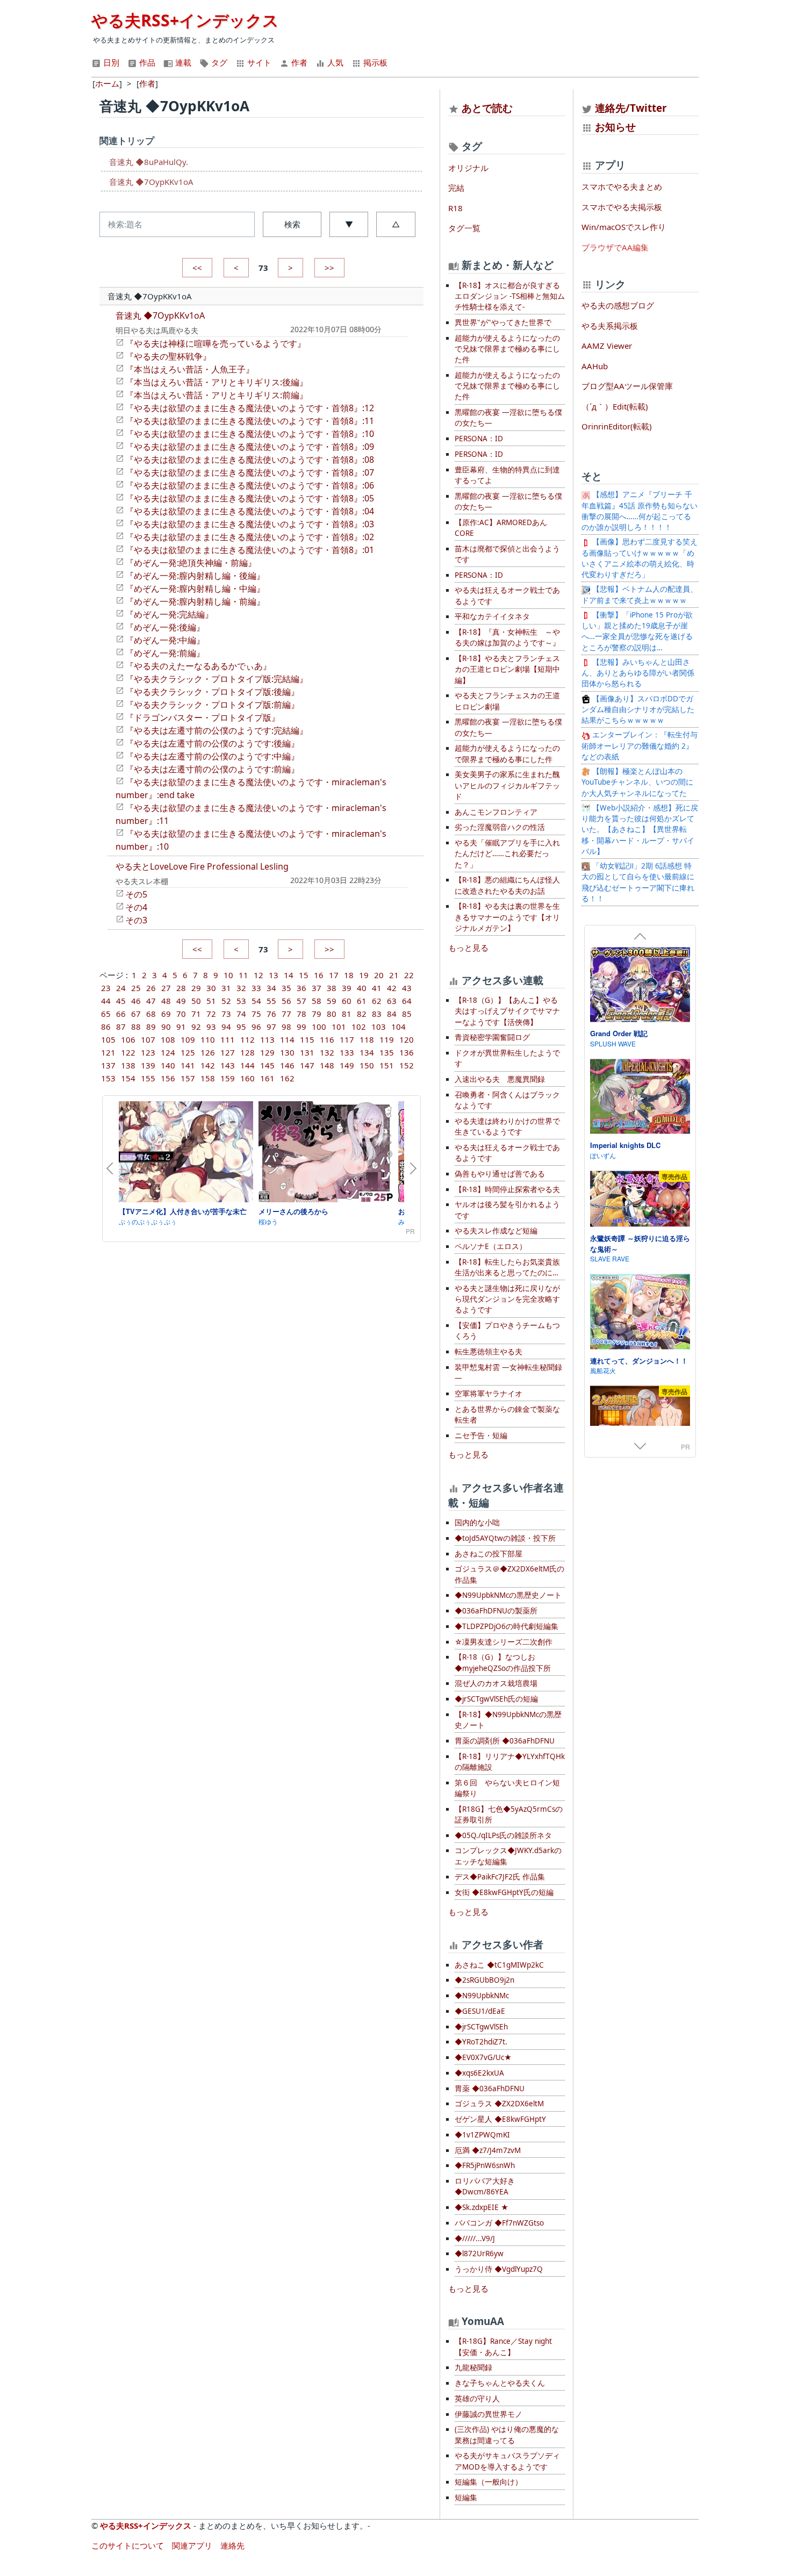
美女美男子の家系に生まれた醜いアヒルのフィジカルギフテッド (507, 785)
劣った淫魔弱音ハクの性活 (500, 827)
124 (168, 1052)
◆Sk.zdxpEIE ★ (482, 2207)
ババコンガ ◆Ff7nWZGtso (499, 2223)
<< (197, 268)
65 (106, 1014)
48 (166, 1001)
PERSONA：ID (479, 439)
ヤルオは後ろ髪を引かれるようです (507, 1210)
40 (362, 988)
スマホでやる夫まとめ (622, 186)
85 (407, 1014)
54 (256, 1001)
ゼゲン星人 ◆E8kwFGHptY (500, 2119)
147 (307, 1065)
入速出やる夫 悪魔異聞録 (500, 1079)
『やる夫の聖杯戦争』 (168, 356)
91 (181, 1027)
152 (407, 1065)
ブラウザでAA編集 (615, 247)
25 (136, 988)
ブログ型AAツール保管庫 (627, 386)
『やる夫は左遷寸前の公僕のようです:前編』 (212, 769)
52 (226, 1001)
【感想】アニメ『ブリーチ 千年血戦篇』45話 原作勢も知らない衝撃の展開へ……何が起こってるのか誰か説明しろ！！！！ (640, 511)
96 (256, 1027)
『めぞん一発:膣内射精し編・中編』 (195, 589)
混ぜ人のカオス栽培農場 (496, 1683)
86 (106, 1027)
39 (347, 988)
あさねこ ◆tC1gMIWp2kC (499, 1965)
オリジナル (468, 168)
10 (228, 975)
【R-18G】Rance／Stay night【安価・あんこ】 (503, 2347)
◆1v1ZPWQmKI (482, 2135)
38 (332, 988)
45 (121, 1001)
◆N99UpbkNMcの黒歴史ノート (508, 1595)
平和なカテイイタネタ (492, 616)
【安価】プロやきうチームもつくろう (507, 1331)
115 (307, 1039)
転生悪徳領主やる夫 (489, 1352)
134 (367, 1052)
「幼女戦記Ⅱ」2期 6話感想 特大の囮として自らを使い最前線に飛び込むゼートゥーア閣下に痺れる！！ (638, 882)
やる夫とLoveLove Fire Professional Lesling (202, 866)
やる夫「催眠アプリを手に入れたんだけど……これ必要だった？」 (507, 854)
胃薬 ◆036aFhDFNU (490, 2089)
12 (258, 975)
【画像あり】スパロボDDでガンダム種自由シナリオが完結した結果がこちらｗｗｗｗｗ (638, 710)
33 (256, 988)
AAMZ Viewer (607, 346)
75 (256, 1014)
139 (148, 1065)
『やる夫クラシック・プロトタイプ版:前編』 (212, 705)
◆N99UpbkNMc (482, 1996)
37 (317, 988)
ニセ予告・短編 (481, 1436)
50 (196, 1001)
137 (108, 1065)
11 (243, 975)
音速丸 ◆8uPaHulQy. (149, 162)
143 (228, 1065)
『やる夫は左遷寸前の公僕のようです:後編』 (212, 743)
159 (228, 1078)
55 (271, 1001)
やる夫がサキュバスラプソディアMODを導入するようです (507, 2461)
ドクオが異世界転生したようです (507, 1058)
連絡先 (232, 2545)
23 (106, 988)
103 (379, 1027)
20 (379, 975)
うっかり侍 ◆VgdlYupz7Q (499, 2269)
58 (317, 1001)
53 (241, 1001)
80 (332, 1014)
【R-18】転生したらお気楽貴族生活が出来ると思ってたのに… (507, 1267)
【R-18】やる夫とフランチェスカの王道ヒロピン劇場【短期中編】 (507, 669)
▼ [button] (349, 224)
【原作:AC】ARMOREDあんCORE (501, 528)
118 (367, 1039)
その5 (136, 894)
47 (151, 1001)
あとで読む (487, 108)
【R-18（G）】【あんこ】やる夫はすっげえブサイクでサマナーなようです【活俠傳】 (507, 1011)
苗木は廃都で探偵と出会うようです (507, 554)
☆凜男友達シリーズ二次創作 (504, 1642)
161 (267, 1078)
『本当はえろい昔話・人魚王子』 (190, 369)
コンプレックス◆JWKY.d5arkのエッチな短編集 (508, 1856)
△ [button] (396, 224)
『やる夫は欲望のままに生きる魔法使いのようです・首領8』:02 (250, 537)
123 (148, 1052)
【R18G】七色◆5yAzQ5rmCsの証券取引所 (509, 1814)
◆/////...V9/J (475, 2238)
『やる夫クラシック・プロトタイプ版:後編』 (212, 692)
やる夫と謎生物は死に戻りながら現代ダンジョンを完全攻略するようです (507, 1299)
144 (247, 1065)
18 (349, 975)
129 (267, 1052)
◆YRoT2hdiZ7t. (481, 2042)
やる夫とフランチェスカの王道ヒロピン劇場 (507, 701)
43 (407, 988)
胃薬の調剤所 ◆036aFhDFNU (505, 1741)
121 (108, 1052)
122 (128, 1052)
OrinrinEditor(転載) (617, 426)
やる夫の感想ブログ (618, 305)
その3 (136, 920)
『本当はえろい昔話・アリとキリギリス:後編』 (217, 382)
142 (208, 1065)
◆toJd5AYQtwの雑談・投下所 (505, 1538)
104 (398, 1027)
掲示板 (374, 62)
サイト (258, 62)
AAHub (595, 366)
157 (188, 1078)
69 (166, 1014)
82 (362, 1014)
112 (247, 1039)
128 (247, 1052)
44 (106, 1001)
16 (319, 975)
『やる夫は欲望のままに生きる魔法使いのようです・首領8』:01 (250, 550)
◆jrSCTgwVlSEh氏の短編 (496, 1699)
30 (211, 988)
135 (387, 1052)
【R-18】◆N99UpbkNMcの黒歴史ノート (508, 1720)
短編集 (466, 2498)
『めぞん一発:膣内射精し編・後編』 (195, 576)
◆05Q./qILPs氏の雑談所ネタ (503, 1835)
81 (347, 1014)
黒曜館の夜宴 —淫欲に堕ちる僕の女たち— (508, 418)
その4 (136, 907)
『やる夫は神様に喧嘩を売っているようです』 (216, 343)
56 (286, 1001)
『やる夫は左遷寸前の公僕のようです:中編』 (212, 756)
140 (168, 1065)
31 (226, 988)
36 (301, 988)
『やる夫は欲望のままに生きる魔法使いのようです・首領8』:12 (250, 408)
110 (208, 1039)
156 (168, 1078)
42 (392, 988)
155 (148, 1078)
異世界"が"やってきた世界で (503, 322)
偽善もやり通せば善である (500, 1174)
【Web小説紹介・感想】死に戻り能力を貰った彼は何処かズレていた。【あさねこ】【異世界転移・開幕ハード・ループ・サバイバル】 (640, 830)
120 (407, 1039)
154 (128, 1078)
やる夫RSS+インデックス (185, 20)
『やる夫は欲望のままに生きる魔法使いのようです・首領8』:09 (250, 447)
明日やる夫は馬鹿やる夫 (157, 330)
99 (301, 1027)
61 (362, 1001)
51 (211, 1001)
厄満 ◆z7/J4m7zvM (488, 2150)
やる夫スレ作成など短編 (496, 1231)
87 (121, 1027)
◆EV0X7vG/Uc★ (483, 2057)
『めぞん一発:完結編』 (169, 614)
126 (208, 1052)
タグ (218, 62)
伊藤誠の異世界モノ (489, 2414)
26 (151, 988)
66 (121, 1014)
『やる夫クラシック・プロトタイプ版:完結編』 (217, 679)
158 (208, 1078)
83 (377, 1014)
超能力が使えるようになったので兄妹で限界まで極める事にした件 (507, 349)
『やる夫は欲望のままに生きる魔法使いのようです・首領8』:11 (250, 421)
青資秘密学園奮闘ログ (492, 1037)
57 (301, 1001)
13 (274, 975)
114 (287, 1039)
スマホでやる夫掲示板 (622, 207)
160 (247, 1078)
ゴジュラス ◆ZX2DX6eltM (499, 2104)
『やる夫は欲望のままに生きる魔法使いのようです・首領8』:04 (250, 511)
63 (392, 1001)
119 (387, 1039)
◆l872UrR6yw (479, 2254)
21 (394, 975)
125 (188, 1052)
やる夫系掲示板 (610, 326)
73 (226, 1014)
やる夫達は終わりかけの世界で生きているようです (507, 1126)
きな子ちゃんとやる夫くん (500, 2383)
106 (128, 1039)
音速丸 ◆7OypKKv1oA (151, 182)
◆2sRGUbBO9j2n (484, 1980)
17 (334, 975)
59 (332, 1001)
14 (289, 975)
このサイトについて (128, 2545)
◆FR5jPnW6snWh (485, 2165)
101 (339, 1027)
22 (409, 975)
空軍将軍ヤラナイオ (489, 1394)
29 (196, 988)
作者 (298, 62)
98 (286, 1027)
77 (286, 1014)
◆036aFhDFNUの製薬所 (496, 1611)
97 (271, 1027)
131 (307, 1052)
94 (226, 1027)
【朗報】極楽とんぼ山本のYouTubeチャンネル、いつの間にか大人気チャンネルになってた (637, 782)
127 (228, 1052)
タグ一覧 (464, 228)
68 (151, 1014)
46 (136, 1001)
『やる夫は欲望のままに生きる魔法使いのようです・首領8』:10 (250, 434)
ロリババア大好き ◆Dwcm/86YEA (485, 2186)
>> (329, 268)
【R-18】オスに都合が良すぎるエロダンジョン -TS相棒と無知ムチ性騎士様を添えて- (510, 296)
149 (347, 1065)
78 (301, 1014)
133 (347, 1052)
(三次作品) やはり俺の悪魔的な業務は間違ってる (507, 2435)
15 (304, 975)
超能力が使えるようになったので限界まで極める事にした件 (507, 754)
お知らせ (615, 127)
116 (327, 1039)
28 (181, 988)
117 (347, 1039)
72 (211, 1014)
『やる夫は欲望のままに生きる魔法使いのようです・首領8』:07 (250, 472)
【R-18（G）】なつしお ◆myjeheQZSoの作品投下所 (503, 1662)
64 (407, 1001)
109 (188, 1039)
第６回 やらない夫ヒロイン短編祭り (507, 1788)
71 (196, 1014)
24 (121, 988)
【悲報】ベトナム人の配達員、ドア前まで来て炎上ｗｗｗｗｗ (640, 594)
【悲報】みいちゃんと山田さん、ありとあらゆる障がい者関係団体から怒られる (638, 673)
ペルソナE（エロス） (491, 1246)
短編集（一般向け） (489, 2482)
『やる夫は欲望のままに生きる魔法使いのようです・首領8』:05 (250, 498)
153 (108, 1078)
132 (327, 1052)
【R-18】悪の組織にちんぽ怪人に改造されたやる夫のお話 (507, 885)
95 (241, 1027)
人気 (334, 62)
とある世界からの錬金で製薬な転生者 (507, 1415)
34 (271, 988)
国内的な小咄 (477, 1523)
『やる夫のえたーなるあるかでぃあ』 (198, 666)
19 (364, 975)
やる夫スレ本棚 (142, 881)
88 (136, 1027)
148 (327, 1065)
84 (392, 1014)
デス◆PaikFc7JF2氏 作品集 (500, 1877)
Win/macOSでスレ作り (624, 227)
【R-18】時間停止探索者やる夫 (507, 1189)
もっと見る (468, 948)
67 (136, 1014)
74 (241, 1014)
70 (181, 1014)
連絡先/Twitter (630, 108)
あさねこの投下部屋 (489, 1554)
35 (286, 988)
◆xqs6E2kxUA (479, 2073)
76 (271, 1014)
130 (287, 1052)
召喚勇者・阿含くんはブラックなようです (507, 1100)
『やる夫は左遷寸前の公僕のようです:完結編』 (217, 730)
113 (267, 1039)
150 (367, 1065)
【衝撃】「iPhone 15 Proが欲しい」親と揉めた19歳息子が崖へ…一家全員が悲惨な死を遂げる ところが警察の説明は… (641, 631)
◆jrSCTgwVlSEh (481, 2027)
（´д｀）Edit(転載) (615, 406)
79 (317, 1014)
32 (241, 988)
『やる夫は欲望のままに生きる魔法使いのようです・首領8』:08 (250, 460)
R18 (455, 208)
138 (128, 1065)
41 (377, 988)
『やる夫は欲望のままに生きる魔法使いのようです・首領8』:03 (250, 524)
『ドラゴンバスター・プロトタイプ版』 (203, 717)
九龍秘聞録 (473, 2367)
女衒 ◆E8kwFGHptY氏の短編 (504, 1892)
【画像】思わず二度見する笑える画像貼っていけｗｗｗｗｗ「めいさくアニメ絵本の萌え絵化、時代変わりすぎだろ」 (640, 558)
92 (196, 1027)
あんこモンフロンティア (496, 812)
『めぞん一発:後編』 (165, 627)
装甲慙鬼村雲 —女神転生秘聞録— (508, 1373)
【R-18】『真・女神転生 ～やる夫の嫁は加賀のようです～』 (507, 637)
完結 (456, 188)
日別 (110, 62)
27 (166, 988)
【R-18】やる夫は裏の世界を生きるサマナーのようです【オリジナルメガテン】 (507, 917)
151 (387, 1065)
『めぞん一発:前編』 (165, 653)
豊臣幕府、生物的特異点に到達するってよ (507, 475)
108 (168, 1039)
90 (166, 1027)
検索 (292, 224)
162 (287, 1078)
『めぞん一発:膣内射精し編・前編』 (195, 601)
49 (181, 1001)
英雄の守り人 (477, 2399)
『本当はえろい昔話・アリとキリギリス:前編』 (217, 395)
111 (228, 1039)
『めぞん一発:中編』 (165, 640)
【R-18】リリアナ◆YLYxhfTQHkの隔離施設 (510, 1762)
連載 (182, 62)
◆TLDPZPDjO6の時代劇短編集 (507, 1626)
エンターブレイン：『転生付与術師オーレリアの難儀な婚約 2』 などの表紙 (640, 746)
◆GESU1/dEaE (480, 2011)
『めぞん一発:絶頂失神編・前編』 (191, 563)
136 (407, 1052)
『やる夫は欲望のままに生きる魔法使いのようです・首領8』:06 (250, 485)
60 (347, 1001)
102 (359, 1027)
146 (287, 1065)
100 (319, 1027)
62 (377, 1001)
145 (267, 1065)
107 (148, 1039)
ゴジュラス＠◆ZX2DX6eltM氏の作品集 (509, 1574)
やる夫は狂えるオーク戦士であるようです (507, 595)
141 (188, 1065)
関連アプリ (192, 2545)
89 (151, 1027)
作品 (146, 62)
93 (211, 1027)
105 (108, 1039)
